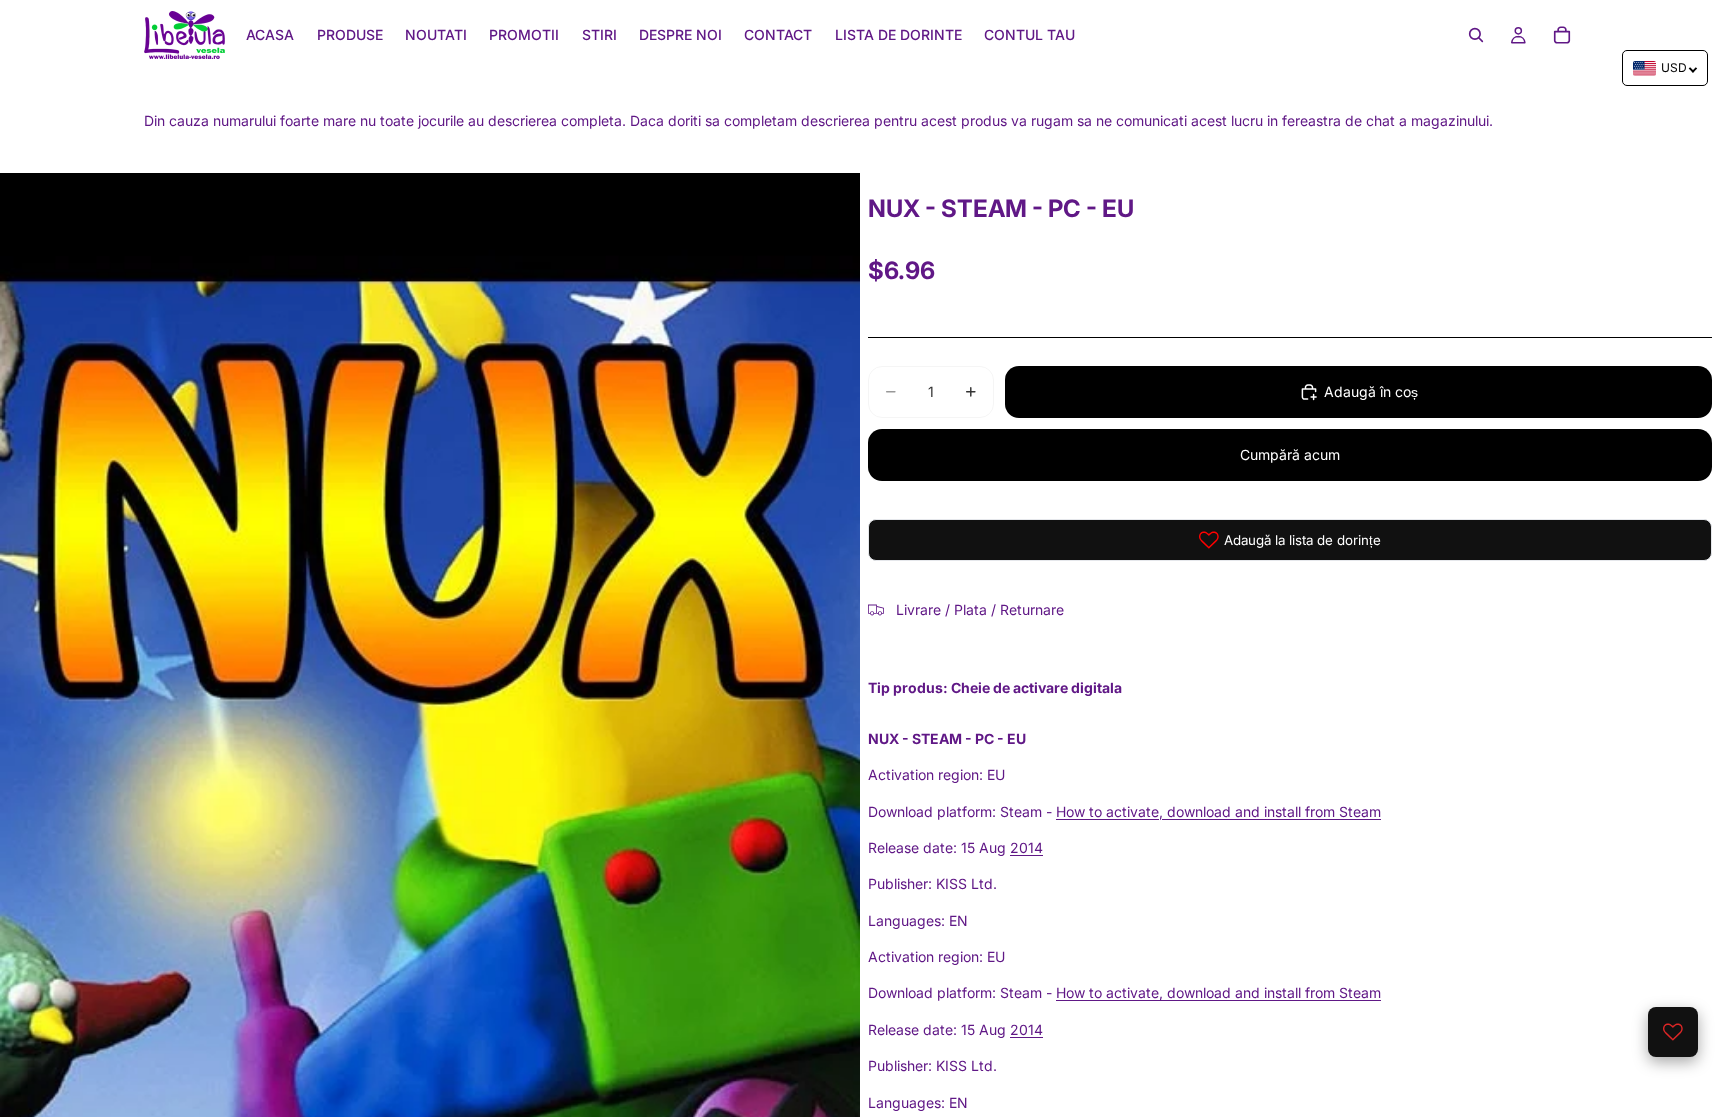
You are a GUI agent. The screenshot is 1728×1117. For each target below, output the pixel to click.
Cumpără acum (1290, 454)
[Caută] (1476, 35)
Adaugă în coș (1371, 391)
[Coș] (1562, 35)
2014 (1026, 847)
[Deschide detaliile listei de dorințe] (1673, 1032)
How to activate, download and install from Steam (1218, 811)
